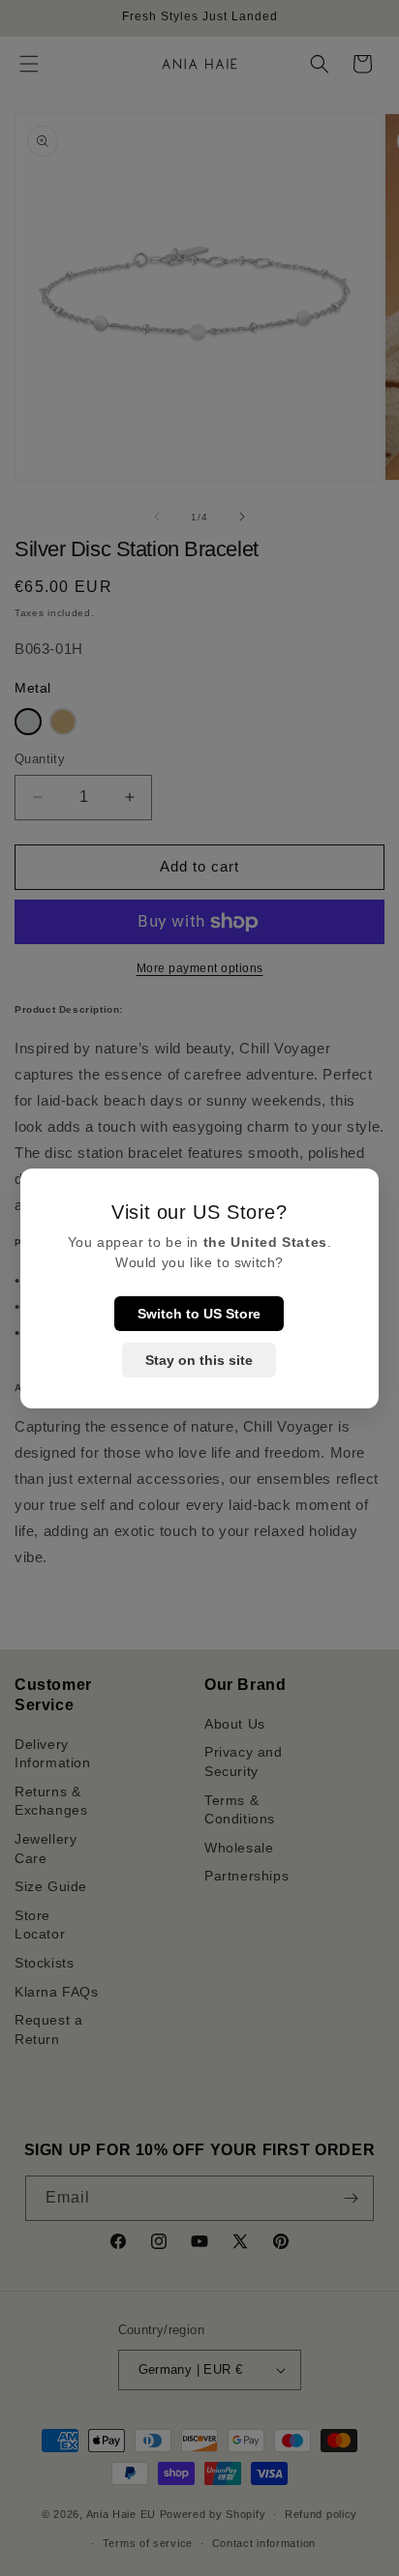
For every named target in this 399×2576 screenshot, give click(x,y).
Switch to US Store (199, 1314)
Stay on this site (199, 1360)
